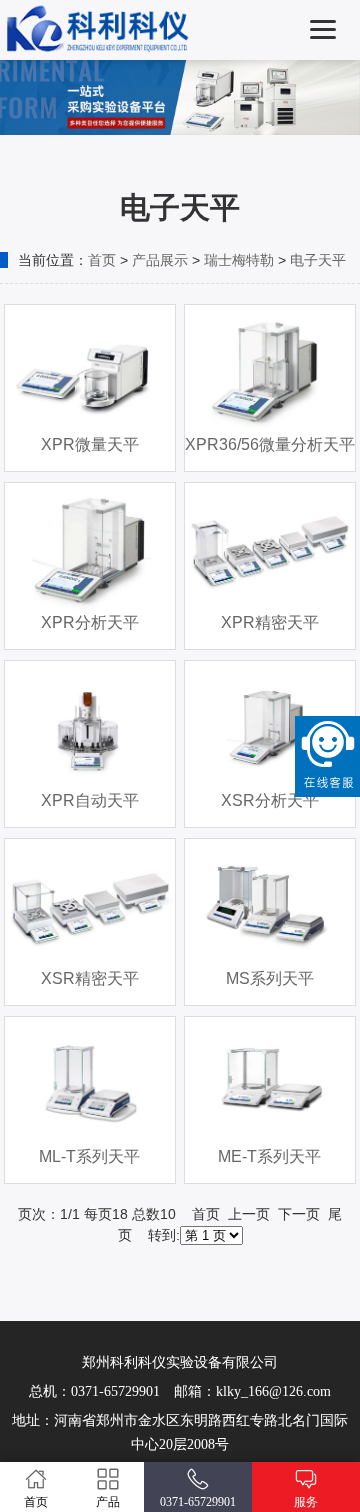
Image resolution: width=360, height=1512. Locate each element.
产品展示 (160, 260)
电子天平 (318, 260)
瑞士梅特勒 (239, 260)
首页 (102, 260)
